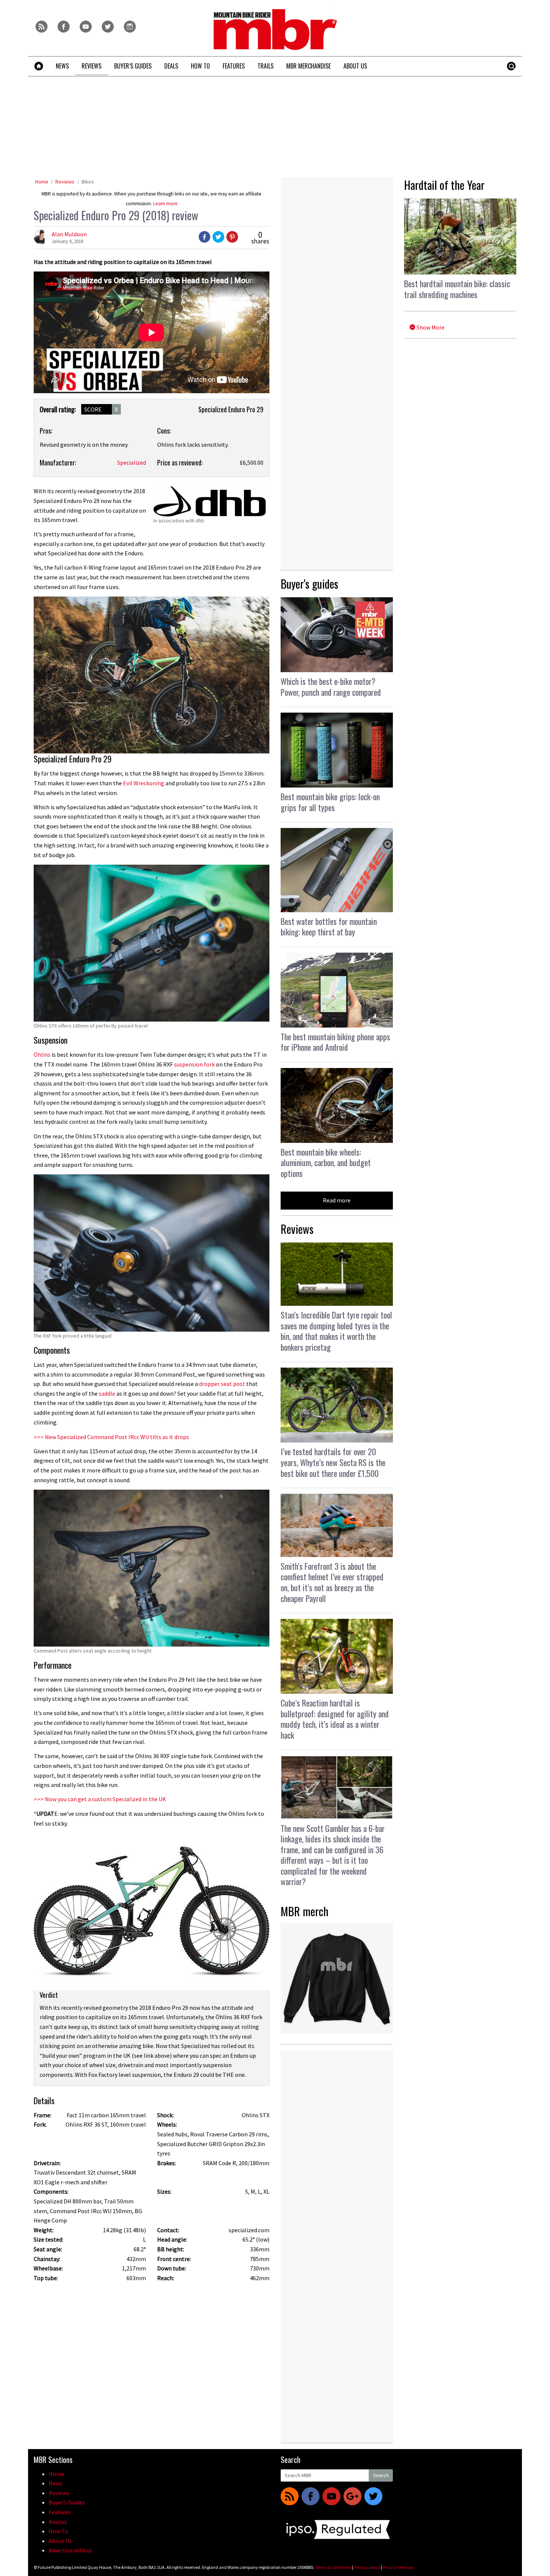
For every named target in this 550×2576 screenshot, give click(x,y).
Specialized (132, 462)
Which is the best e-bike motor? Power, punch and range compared (331, 687)
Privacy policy (367, 2567)
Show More (430, 327)
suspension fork (194, 1064)
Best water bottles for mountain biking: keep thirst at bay (329, 927)
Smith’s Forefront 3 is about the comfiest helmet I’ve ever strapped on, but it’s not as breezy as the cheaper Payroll (332, 1582)
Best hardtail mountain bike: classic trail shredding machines (457, 289)
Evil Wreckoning (144, 783)
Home (42, 182)
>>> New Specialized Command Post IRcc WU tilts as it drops (111, 1437)
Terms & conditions (333, 2567)
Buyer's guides (309, 584)
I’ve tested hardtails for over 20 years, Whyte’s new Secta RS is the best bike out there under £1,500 (333, 1462)
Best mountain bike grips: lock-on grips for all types (330, 802)
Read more (337, 1200)
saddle (107, 1393)
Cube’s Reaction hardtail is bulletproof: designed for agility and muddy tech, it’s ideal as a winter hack (335, 1719)
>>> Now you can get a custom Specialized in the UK (100, 1799)
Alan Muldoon (69, 234)
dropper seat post (223, 1384)
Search (381, 2475)
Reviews (65, 182)
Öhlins (42, 1055)
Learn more (165, 204)
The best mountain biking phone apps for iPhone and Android (335, 1042)
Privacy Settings (398, 2567)
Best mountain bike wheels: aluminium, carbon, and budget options (326, 1163)
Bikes (88, 182)
